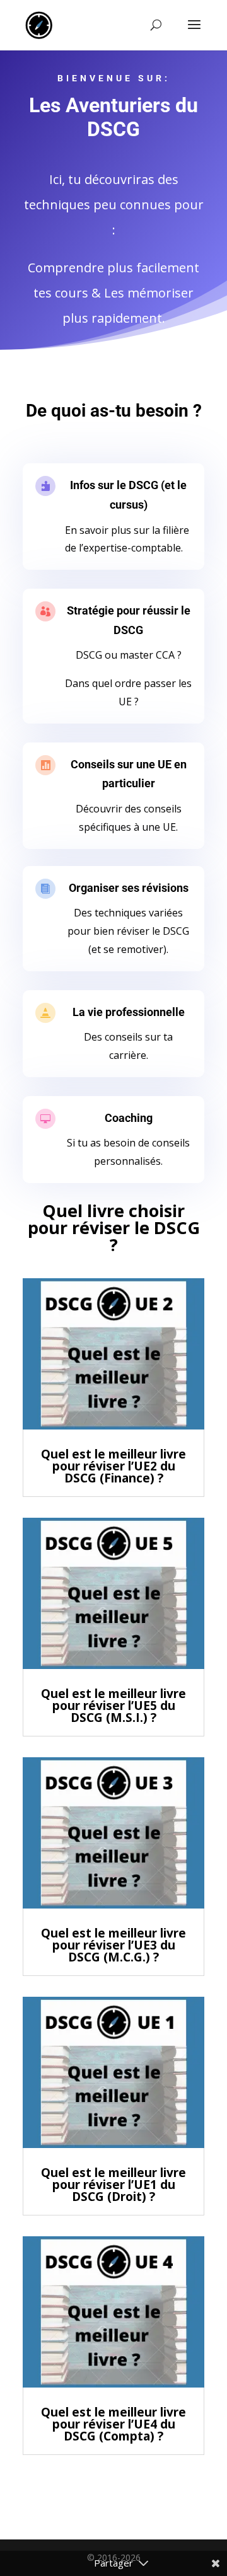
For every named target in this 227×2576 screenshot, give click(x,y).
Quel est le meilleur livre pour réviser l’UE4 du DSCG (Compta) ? (113, 2424)
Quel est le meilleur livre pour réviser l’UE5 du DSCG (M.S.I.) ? (113, 1706)
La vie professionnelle (129, 1012)
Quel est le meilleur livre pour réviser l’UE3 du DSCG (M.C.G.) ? (113, 1945)
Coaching (129, 1118)
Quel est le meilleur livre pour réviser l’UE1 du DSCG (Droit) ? (113, 2185)
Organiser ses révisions (129, 888)
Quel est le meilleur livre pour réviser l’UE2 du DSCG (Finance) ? (113, 1466)
